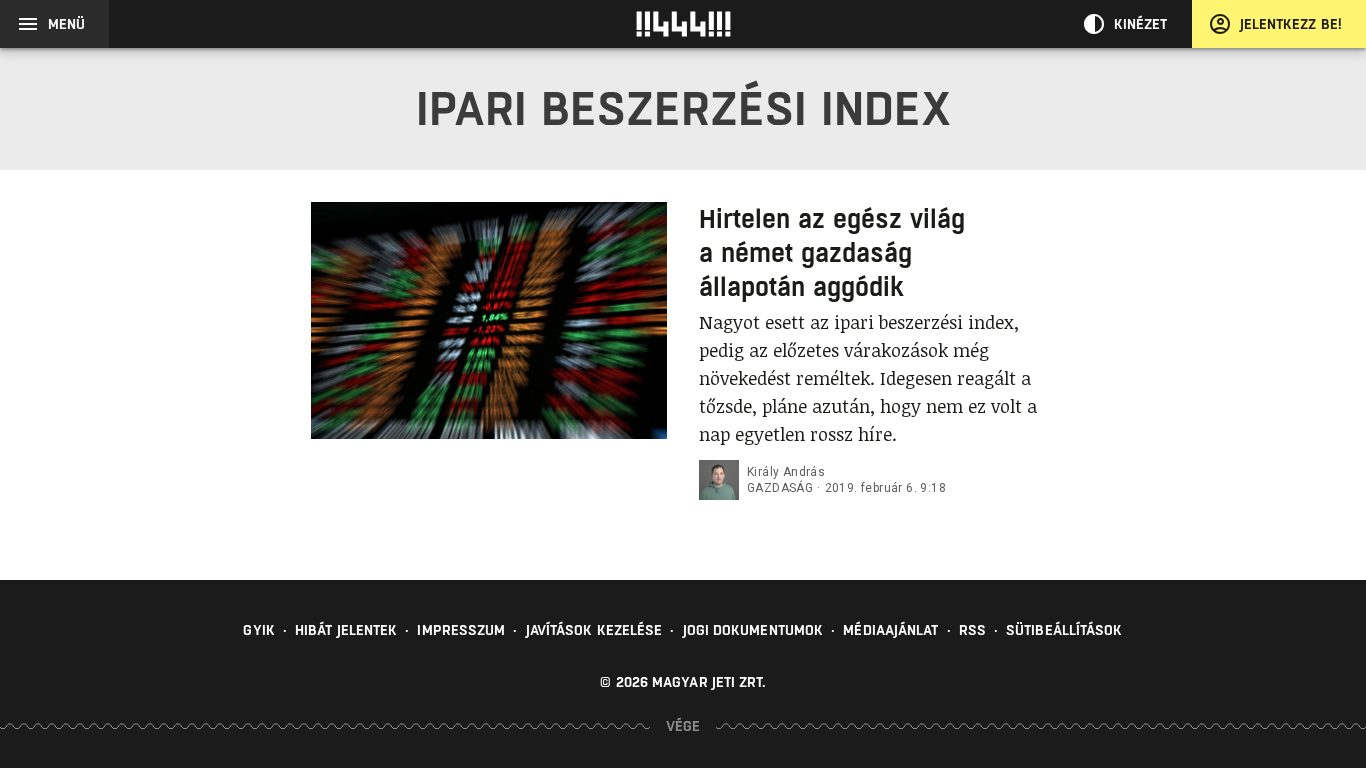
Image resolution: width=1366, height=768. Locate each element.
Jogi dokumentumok (753, 630)
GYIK (258, 630)
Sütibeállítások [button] (1064, 630)
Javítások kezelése (594, 630)
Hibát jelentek (346, 630)
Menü (66, 24)
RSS (972, 630)
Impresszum (461, 630)
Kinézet (1141, 24)
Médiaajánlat (890, 630)
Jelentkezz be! (1291, 24)
